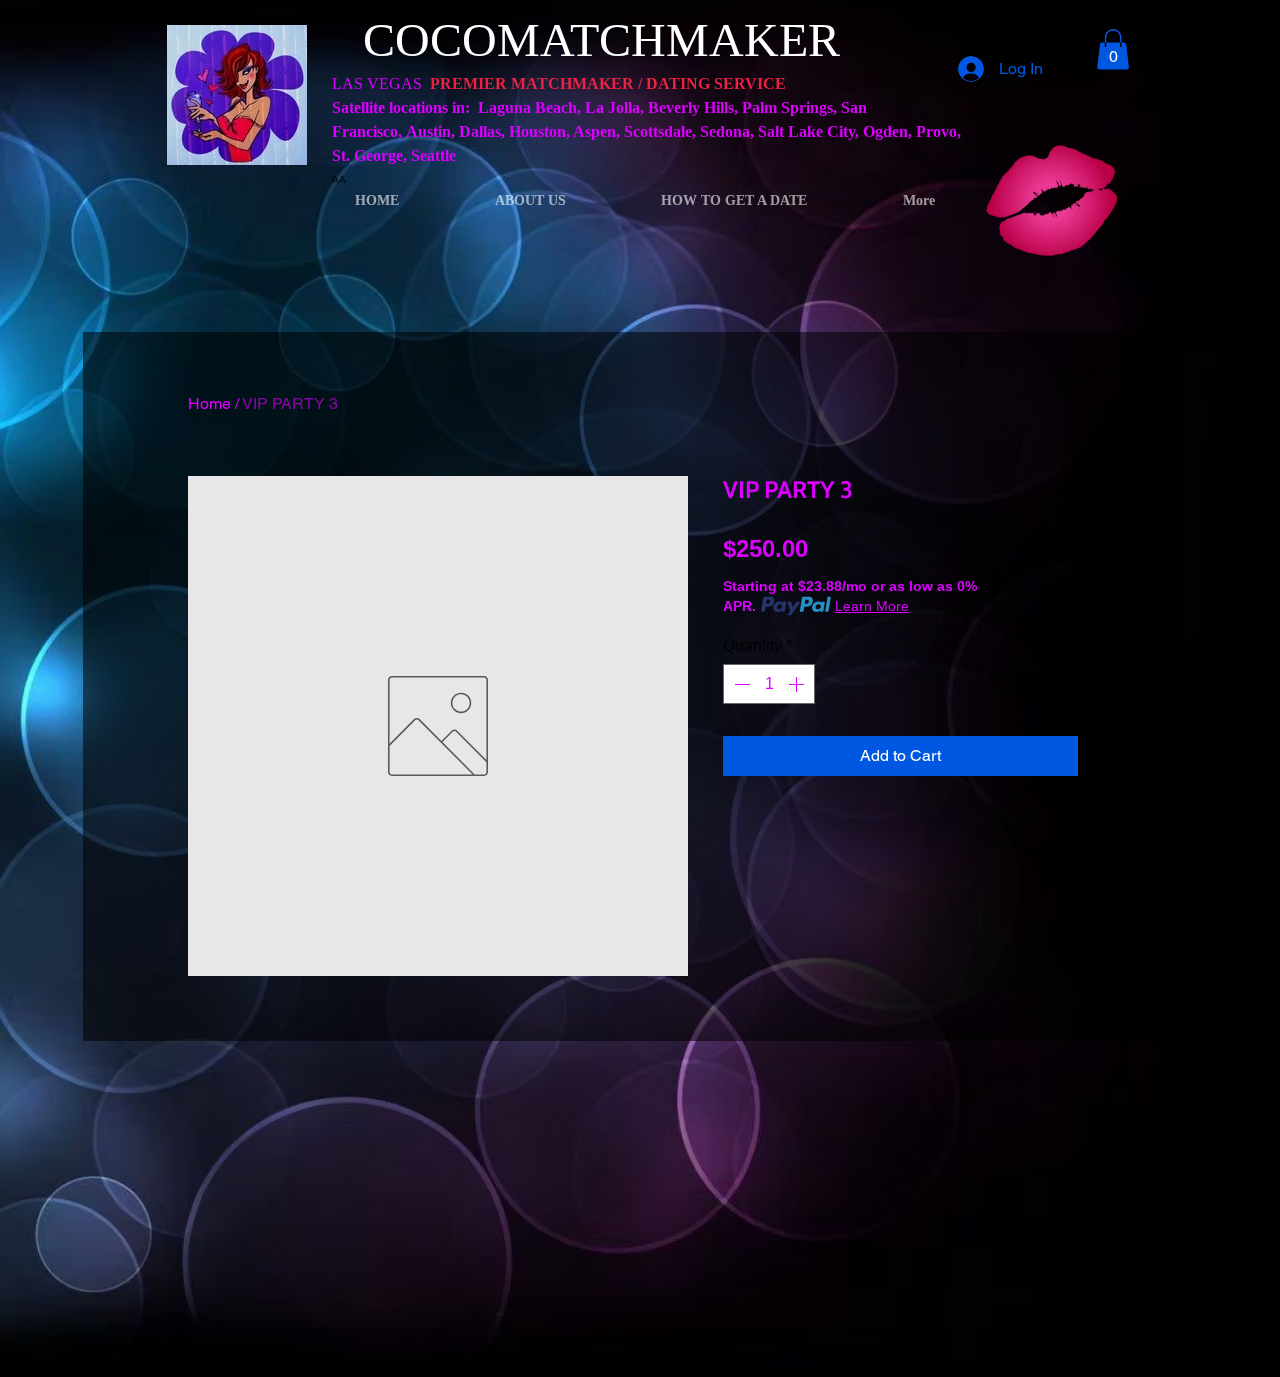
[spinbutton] (769, 684)
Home (209, 403)
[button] (1113, 49)
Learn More (872, 606)
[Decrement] (740, 684)
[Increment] (798, 684)
